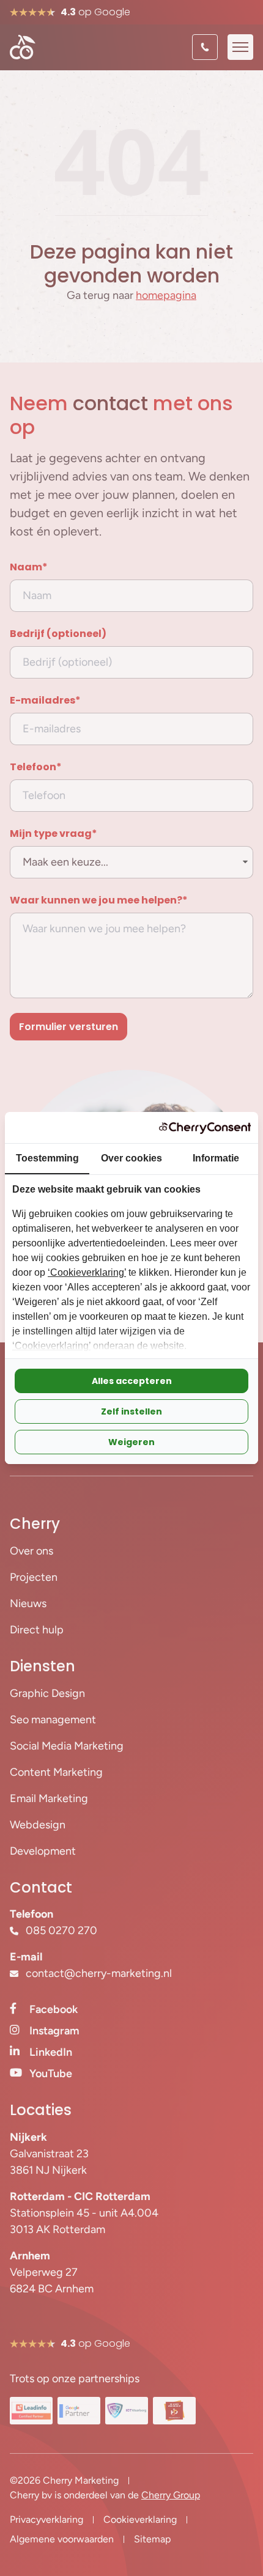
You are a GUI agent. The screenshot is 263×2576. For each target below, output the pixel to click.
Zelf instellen (131, 1411)
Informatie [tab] (216, 1158)
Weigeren (131, 1442)
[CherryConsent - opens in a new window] (205, 1128)
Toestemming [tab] (47, 1158)
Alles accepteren (132, 1381)
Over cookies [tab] (131, 1158)
